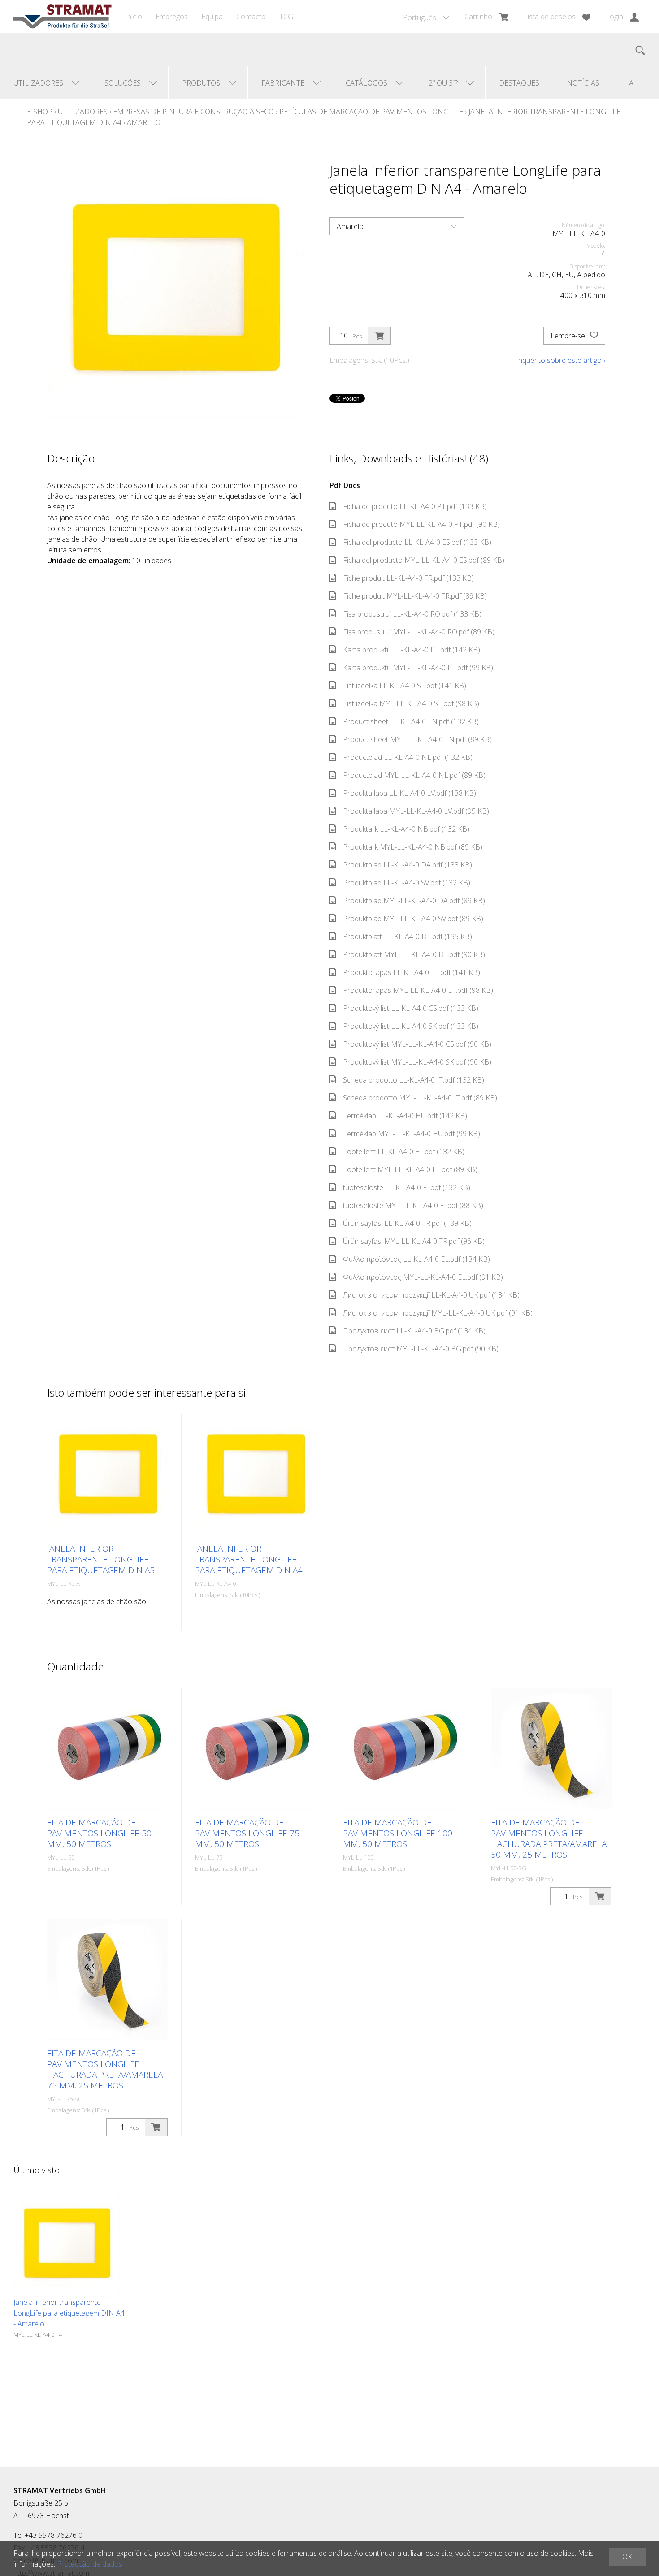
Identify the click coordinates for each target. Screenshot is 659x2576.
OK (627, 2557)
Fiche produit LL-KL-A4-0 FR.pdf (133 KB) (408, 578)
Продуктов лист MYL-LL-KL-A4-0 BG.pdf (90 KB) (421, 1349)
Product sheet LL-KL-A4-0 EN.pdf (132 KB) (411, 721)
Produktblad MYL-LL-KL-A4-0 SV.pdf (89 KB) (413, 919)
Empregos (172, 17)
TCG (286, 17)
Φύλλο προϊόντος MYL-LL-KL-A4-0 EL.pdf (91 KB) (423, 1277)
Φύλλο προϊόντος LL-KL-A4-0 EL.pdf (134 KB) (416, 1259)
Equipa (212, 17)
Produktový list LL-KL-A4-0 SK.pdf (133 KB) (411, 1026)
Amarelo (144, 122)
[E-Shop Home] (63, 17)
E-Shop (40, 112)
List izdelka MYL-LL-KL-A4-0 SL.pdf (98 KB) (411, 703)
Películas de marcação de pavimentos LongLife (371, 112)
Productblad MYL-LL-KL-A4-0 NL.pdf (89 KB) (414, 775)
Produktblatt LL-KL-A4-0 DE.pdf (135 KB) (408, 936)
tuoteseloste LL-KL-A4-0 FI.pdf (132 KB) (407, 1187)
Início (134, 17)
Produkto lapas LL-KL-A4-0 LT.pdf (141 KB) (412, 972)
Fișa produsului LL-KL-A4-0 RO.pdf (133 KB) (412, 614)
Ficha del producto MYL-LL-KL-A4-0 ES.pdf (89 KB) (424, 560)
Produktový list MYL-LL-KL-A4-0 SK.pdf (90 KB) (417, 1062)
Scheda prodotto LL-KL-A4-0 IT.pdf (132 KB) (414, 1080)
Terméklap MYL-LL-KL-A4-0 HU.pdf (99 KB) (412, 1134)
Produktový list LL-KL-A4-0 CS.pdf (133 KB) (411, 1008)
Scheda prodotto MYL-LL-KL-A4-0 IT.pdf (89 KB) (420, 1098)
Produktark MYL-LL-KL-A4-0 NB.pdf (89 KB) (413, 847)
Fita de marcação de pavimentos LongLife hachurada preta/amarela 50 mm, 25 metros (549, 1838)
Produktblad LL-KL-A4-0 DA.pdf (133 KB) (408, 865)
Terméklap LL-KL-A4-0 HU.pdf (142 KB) (405, 1116)
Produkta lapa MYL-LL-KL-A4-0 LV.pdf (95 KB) (416, 811)
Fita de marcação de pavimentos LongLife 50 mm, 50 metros (99, 1833)
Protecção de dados (90, 2564)
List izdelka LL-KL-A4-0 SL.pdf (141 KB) (405, 686)
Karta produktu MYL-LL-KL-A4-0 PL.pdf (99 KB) (418, 668)
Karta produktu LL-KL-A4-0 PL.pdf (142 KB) (412, 650)
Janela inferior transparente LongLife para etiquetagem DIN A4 (249, 1559)
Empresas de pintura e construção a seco (193, 112)
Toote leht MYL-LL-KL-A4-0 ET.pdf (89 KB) (410, 1169)
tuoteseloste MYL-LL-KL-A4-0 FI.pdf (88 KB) (413, 1205)
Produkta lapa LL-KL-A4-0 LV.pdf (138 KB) (410, 793)
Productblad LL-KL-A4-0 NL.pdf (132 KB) (408, 757)
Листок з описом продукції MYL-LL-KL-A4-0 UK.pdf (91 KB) (438, 1313)
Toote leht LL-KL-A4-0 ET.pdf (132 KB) (404, 1152)
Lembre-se (569, 336)
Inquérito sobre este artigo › (561, 360)
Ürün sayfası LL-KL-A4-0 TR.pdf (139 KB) (407, 1223)
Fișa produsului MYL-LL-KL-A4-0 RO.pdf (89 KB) (419, 632)
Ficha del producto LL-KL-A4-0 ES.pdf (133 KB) (417, 542)
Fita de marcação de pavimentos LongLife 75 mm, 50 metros (247, 1833)
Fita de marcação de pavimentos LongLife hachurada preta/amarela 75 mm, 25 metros (105, 2069)
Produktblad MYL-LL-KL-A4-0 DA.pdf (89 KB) (414, 901)
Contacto (251, 17)
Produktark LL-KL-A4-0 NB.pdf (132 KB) (406, 829)
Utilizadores (83, 112)
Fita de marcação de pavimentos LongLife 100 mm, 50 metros (398, 1833)
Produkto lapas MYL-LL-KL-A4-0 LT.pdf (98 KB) (418, 990)
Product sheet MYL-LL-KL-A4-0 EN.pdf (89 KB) (417, 739)
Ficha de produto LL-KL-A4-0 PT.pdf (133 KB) (415, 506)
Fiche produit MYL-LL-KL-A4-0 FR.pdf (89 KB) (415, 596)
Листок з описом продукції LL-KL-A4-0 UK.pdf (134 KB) (431, 1295)
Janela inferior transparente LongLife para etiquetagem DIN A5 (101, 1559)
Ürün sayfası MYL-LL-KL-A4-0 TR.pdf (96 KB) (414, 1241)
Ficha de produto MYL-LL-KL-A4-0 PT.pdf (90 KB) (421, 524)
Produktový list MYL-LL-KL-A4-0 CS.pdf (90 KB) (417, 1044)
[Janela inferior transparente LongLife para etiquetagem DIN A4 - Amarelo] (67, 2244)
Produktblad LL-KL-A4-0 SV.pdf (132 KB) (407, 883)
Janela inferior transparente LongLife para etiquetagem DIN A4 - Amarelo (69, 2313)
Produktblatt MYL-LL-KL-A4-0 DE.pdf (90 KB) (414, 954)
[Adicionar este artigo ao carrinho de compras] (379, 336)
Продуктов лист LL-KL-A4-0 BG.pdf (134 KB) (414, 1331)
